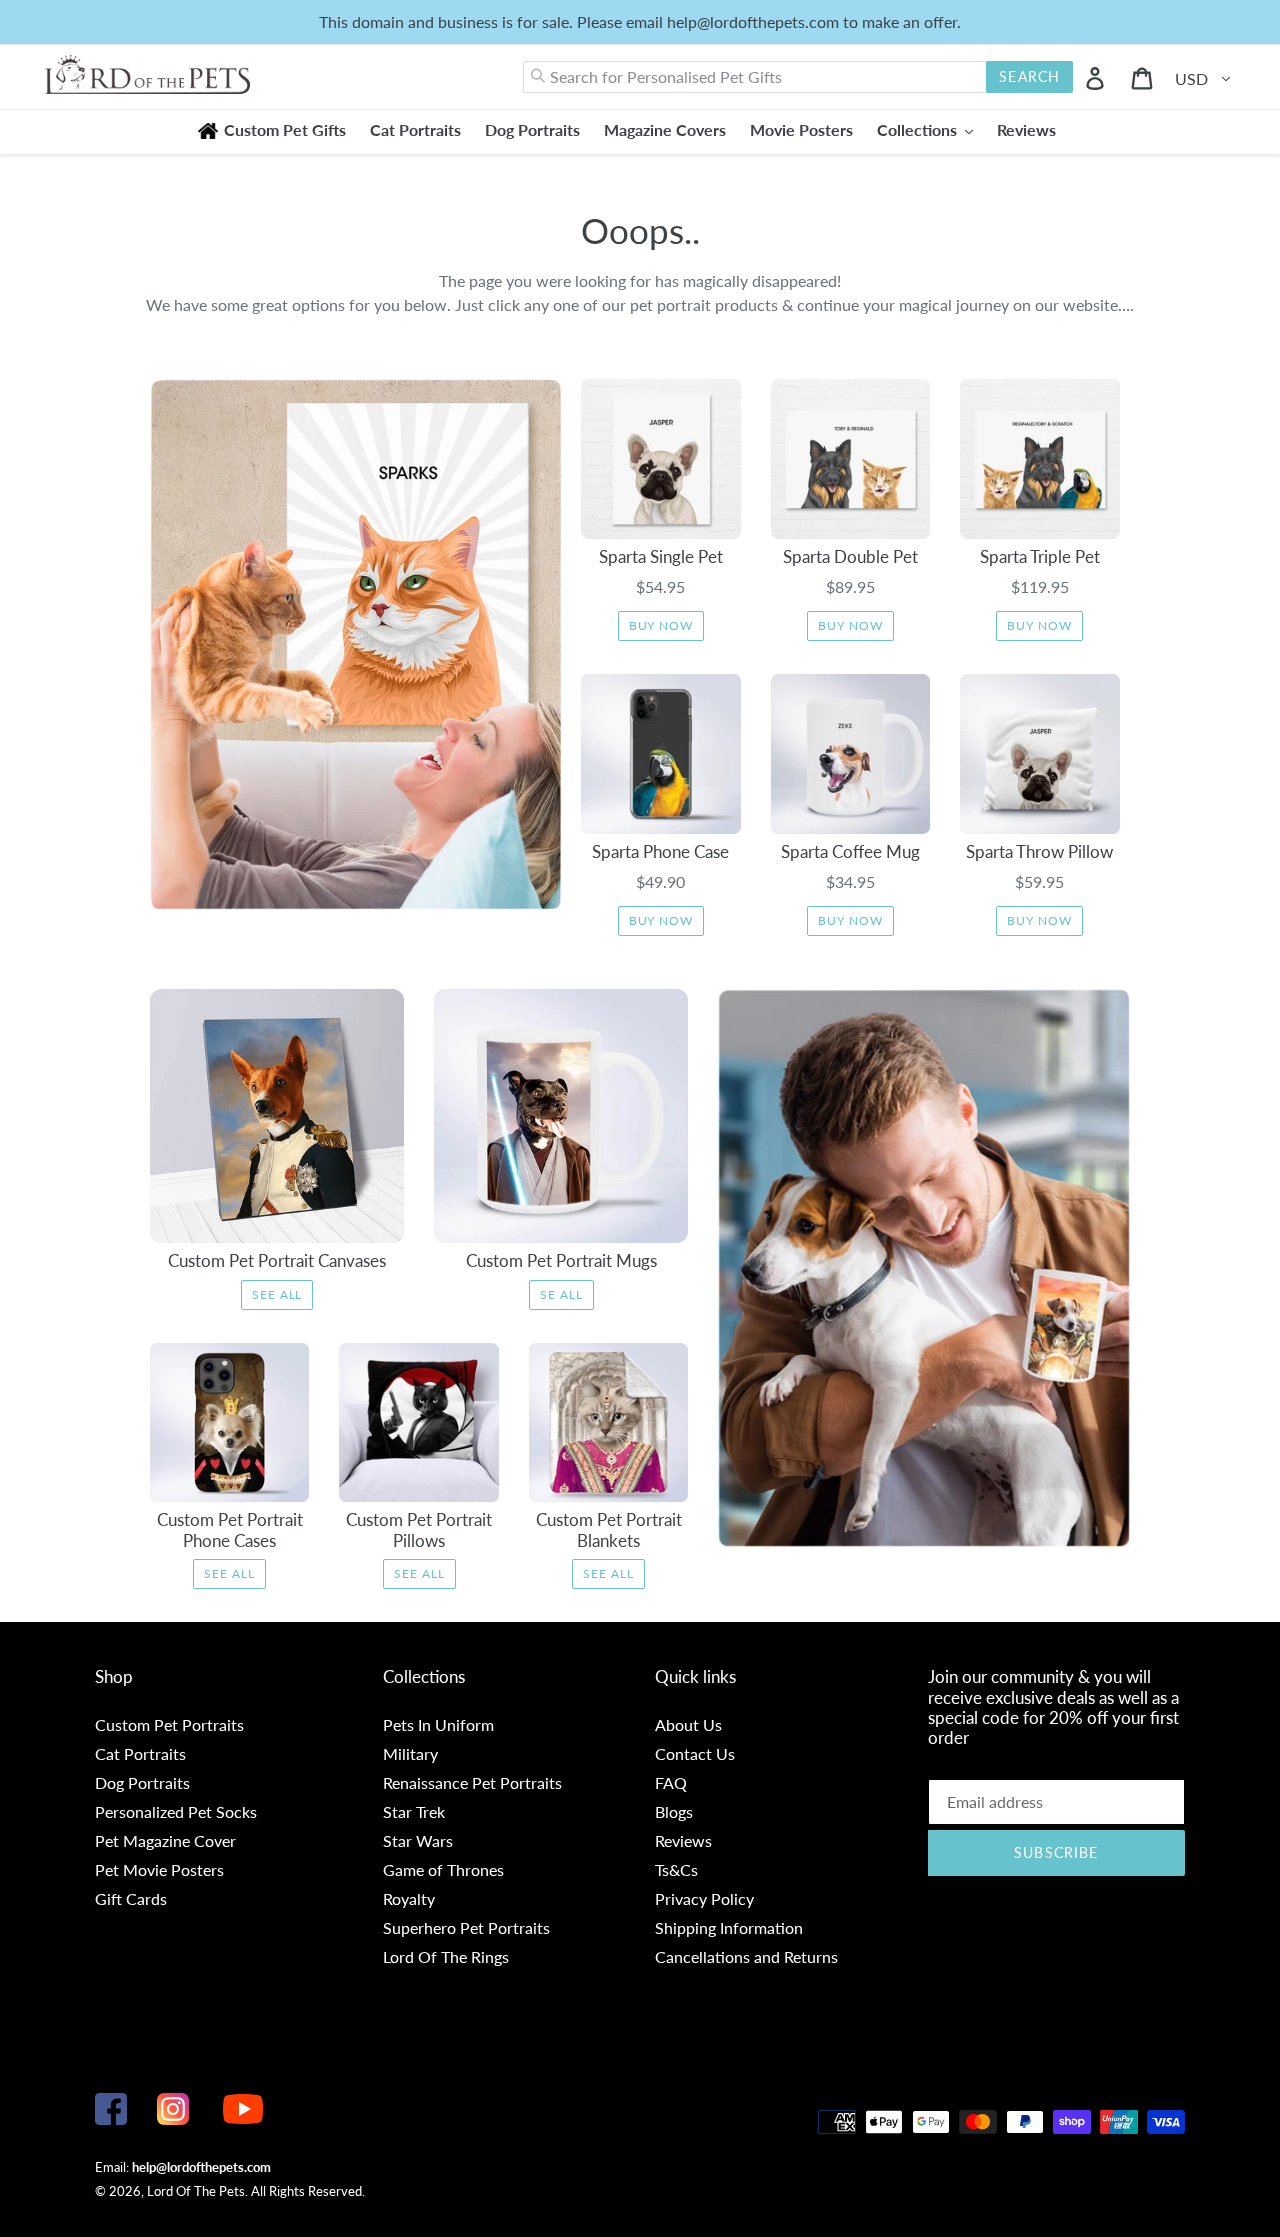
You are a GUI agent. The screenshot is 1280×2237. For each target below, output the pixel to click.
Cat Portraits (140, 1753)
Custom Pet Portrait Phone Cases (230, 1529)
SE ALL (561, 1294)
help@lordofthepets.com (201, 2167)
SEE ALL (277, 1294)
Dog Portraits (142, 1782)
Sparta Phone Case (660, 851)
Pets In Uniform (438, 1724)
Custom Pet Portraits (169, 1724)
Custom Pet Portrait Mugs (561, 1260)
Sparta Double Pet (850, 556)
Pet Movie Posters (159, 1869)
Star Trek (414, 1811)
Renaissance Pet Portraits (472, 1782)
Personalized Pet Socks (176, 1811)
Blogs (674, 1811)
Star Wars (418, 1840)
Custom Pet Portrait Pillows (419, 1529)
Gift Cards (131, 1898)
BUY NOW (661, 625)
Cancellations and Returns (746, 1956)
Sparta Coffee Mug (850, 851)
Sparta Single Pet (661, 556)
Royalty (409, 1898)
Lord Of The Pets (196, 2191)
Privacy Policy (704, 1898)
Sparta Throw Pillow (1039, 851)
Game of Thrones (443, 1869)
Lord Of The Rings (446, 1956)
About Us (688, 1724)
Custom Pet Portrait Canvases (277, 1260)
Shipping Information (729, 1927)
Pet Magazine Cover (165, 1840)
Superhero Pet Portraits (466, 1927)
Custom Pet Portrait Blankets (609, 1529)
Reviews (683, 1840)
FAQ (671, 1782)
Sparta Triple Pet (1040, 556)
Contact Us (695, 1753)
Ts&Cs (676, 1869)
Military (410, 1753)
